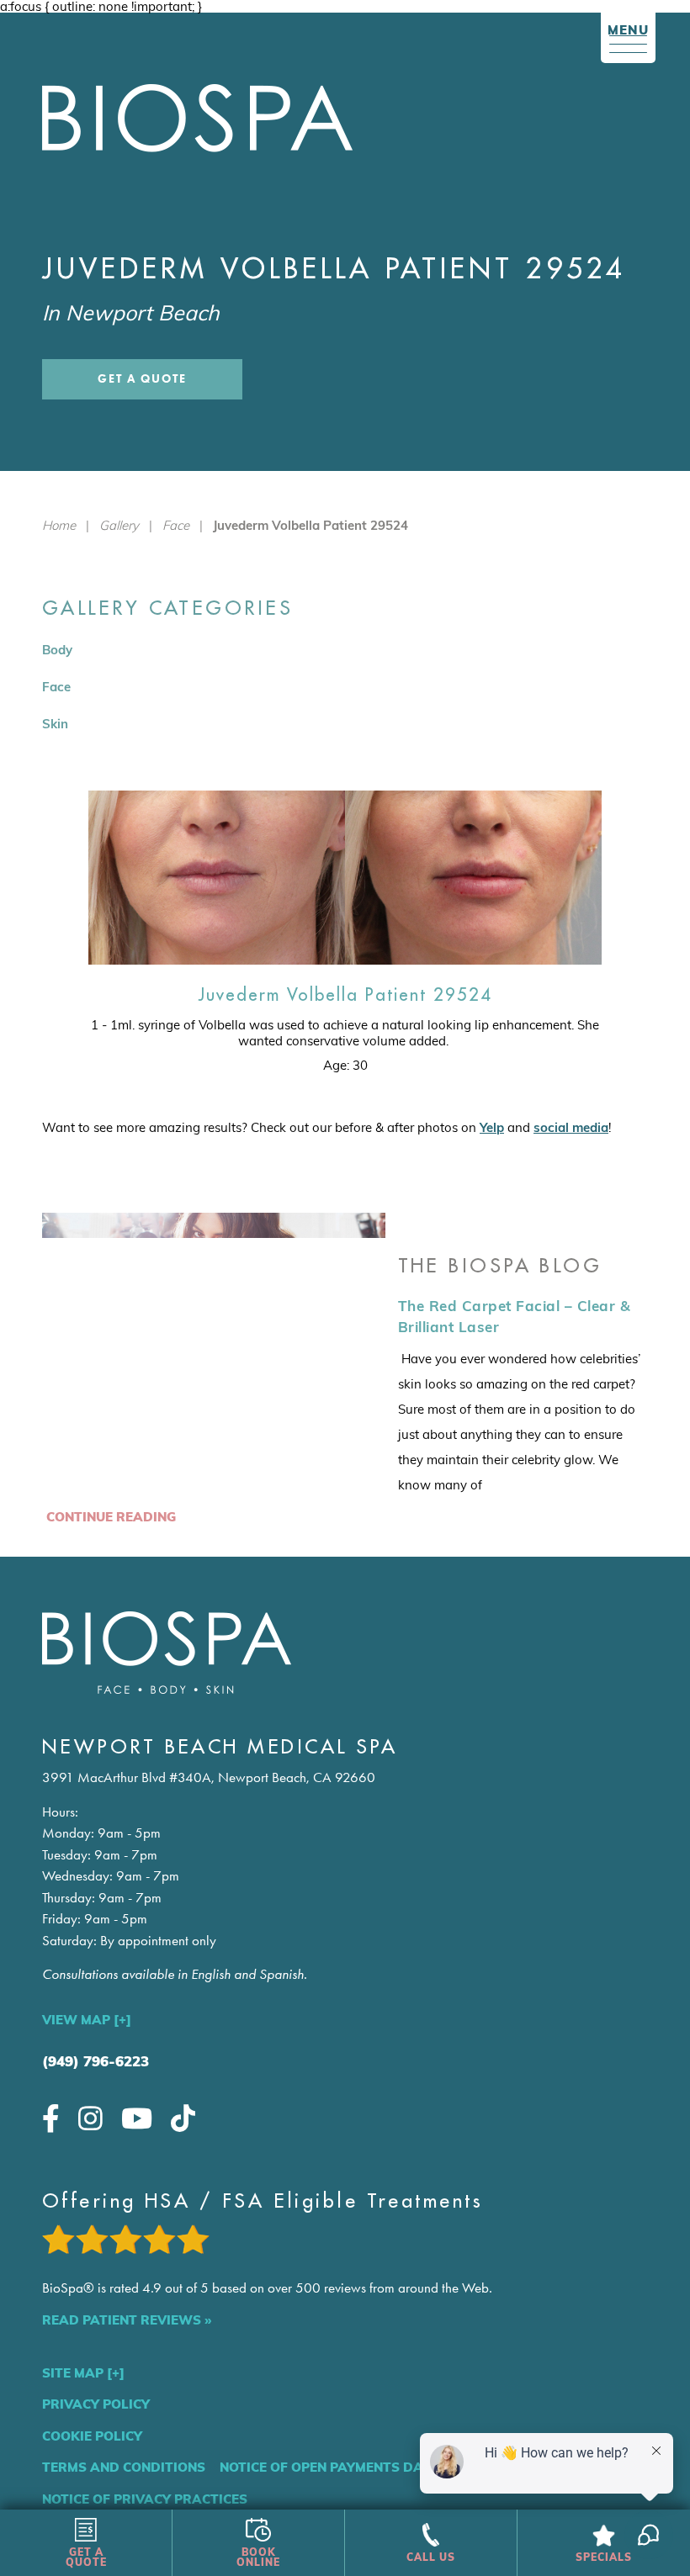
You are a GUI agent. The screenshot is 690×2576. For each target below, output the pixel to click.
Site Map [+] (83, 2373)
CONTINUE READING (111, 1517)
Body (57, 650)
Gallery (119, 525)
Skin (55, 724)
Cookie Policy (92, 2436)
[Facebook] (51, 2118)
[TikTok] (183, 2118)
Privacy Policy (96, 2404)
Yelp (492, 1127)
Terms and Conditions (124, 2467)
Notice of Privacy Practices (145, 2499)
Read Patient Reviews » (127, 2320)
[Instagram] (90, 2118)
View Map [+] (87, 2020)
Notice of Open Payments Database (348, 2467)
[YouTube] (137, 2118)
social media (571, 1127)
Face (176, 525)
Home (59, 525)
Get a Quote (142, 379)
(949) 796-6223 (96, 2061)
